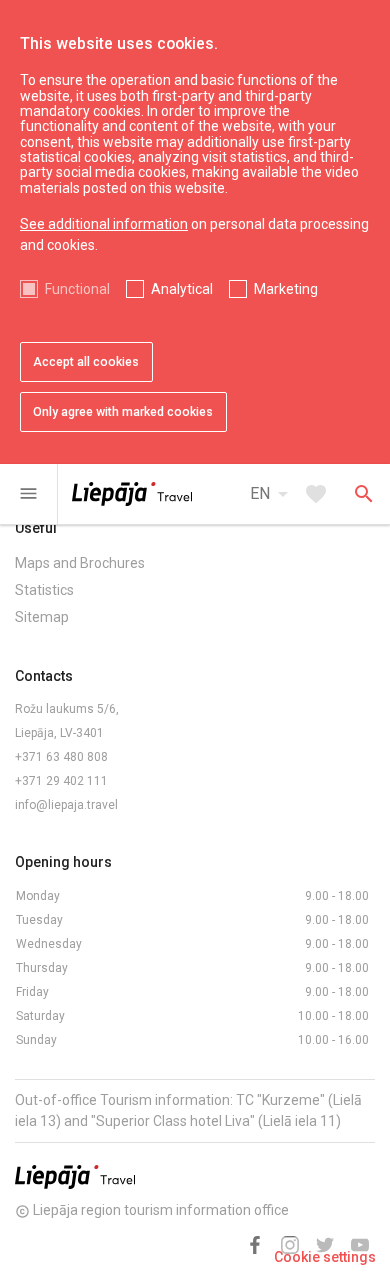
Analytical (182, 289)
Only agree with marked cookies (123, 412)
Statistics (44, 590)
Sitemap (42, 617)
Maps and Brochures (80, 563)
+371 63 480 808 (61, 757)
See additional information (104, 224)
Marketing (286, 289)
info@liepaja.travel (66, 805)
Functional (77, 289)
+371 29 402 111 (61, 781)
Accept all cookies (86, 362)
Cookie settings (325, 1257)
